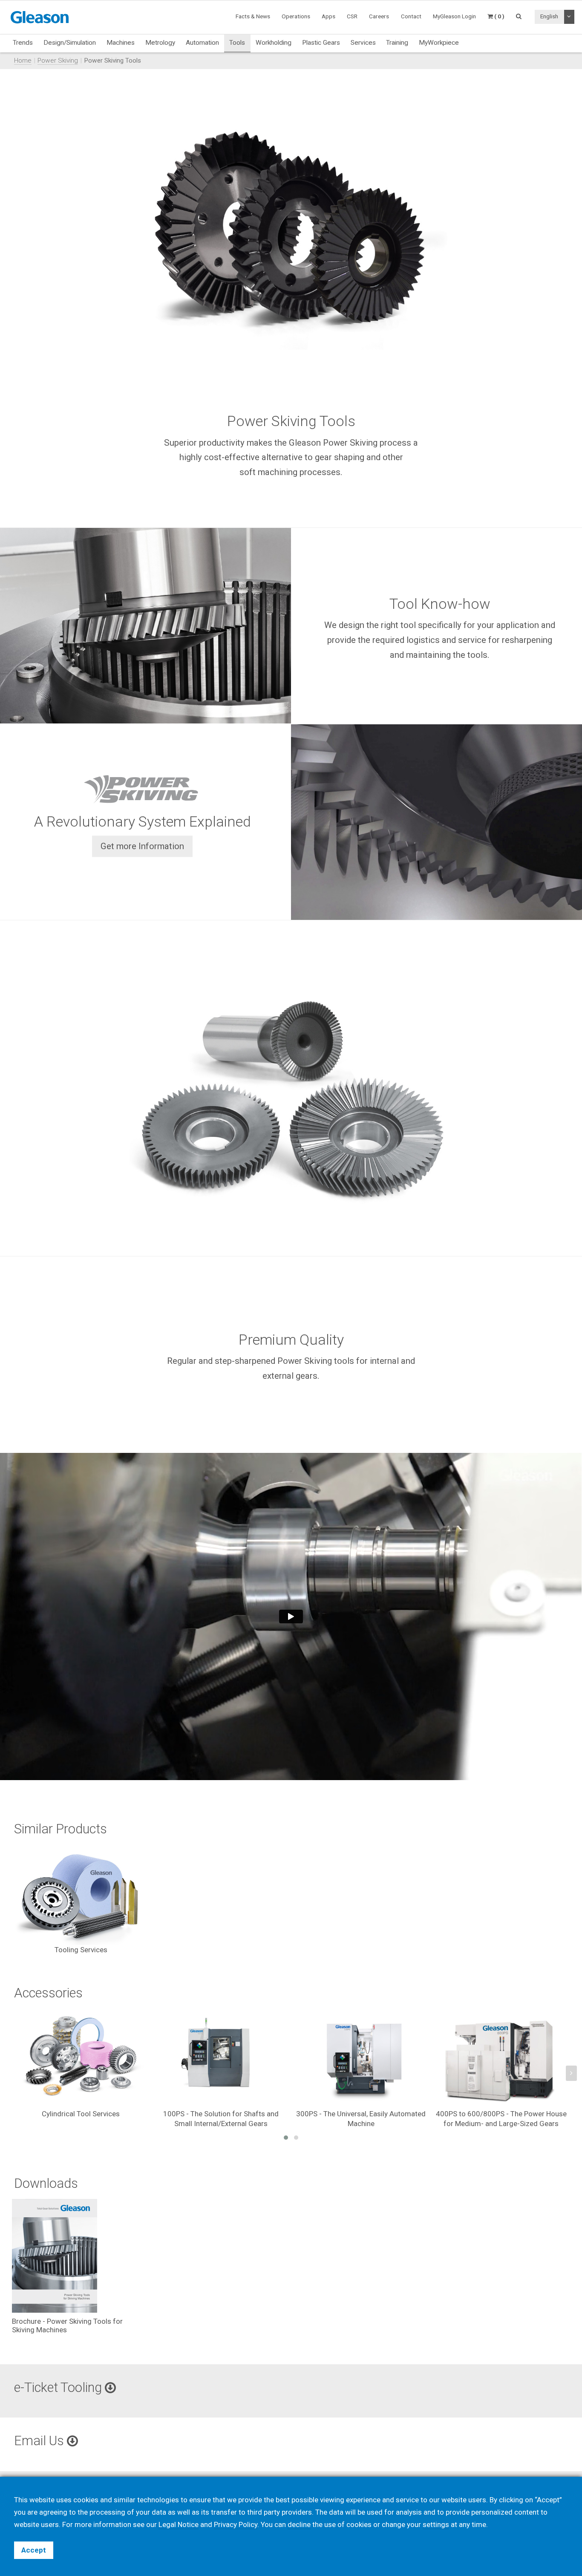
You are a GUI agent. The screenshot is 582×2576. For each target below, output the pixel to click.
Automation (202, 43)
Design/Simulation (70, 43)
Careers (379, 16)
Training (397, 43)
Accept (34, 2550)
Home (23, 61)
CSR (352, 16)
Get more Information (142, 846)
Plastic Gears (321, 43)
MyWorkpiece (439, 43)
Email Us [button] (40, 2441)
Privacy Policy (236, 2524)
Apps (328, 16)
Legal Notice (179, 2524)
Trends (23, 43)
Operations (296, 16)
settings (436, 2524)
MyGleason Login (454, 16)
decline (299, 2524)
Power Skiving (58, 61)
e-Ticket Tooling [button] (59, 2387)
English (549, 16)
